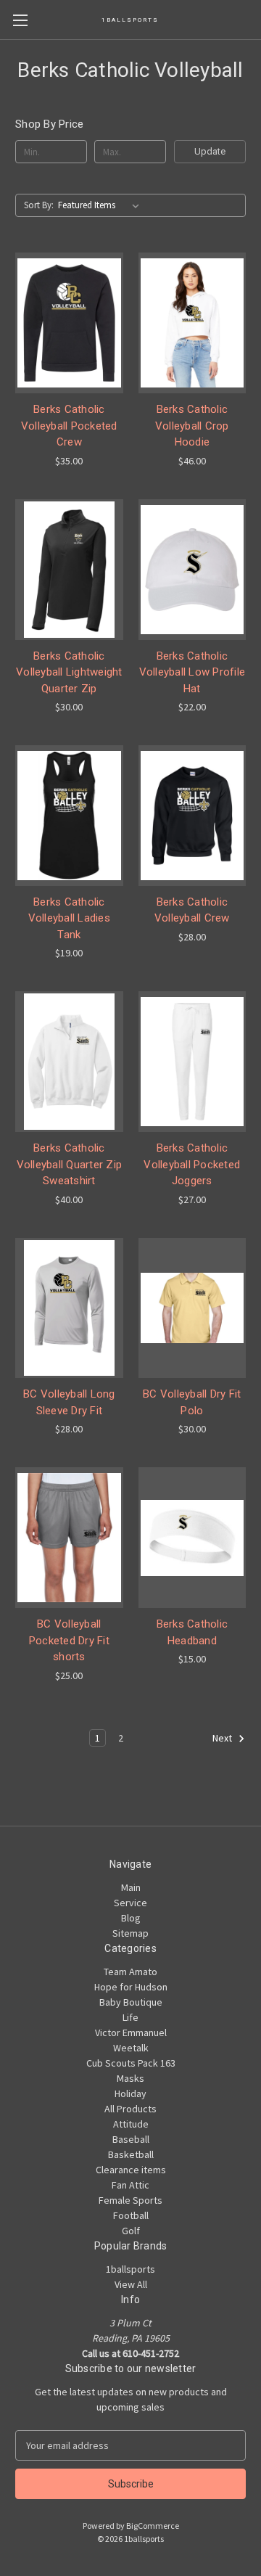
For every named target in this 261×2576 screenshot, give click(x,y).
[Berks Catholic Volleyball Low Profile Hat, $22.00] (192, 570)
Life (130, 2017)
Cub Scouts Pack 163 (131, 2063)
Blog (131, 1918)
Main (131, 1887)
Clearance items (131, 2170)
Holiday (130, 2093)
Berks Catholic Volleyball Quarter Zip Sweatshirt (70, 1164)
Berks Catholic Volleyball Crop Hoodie (192, 426)
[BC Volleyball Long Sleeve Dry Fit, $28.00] (69, 1308)
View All (131, 2284)
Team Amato (130, 1972)
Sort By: (39, 205)
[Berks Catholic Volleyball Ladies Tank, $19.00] (69, 816)
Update (210, 151)
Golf (131, 2231)
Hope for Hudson (131, 1987)
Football (131, 2215)
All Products (130, 2109)
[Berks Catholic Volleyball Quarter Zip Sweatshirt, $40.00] (69, 1062)
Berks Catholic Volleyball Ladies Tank (69, 918)
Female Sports (130, 2200)
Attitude (131, 2124)
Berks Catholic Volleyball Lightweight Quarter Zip (69, 672)
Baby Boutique (131, 2002)
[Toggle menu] (20, 20)
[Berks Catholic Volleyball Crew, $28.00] (192, 816)
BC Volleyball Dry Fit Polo (192, 1402)
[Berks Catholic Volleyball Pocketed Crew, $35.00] (69, 323)
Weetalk (131, 2048)
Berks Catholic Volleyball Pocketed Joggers (192, 1164)
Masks (130, 2078)
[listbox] (101, 205)
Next (223, 1738)
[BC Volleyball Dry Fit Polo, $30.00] (192, 1308)
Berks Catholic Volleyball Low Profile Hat (192, 672)
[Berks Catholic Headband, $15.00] (192, 1538)
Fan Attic (130, 2185)
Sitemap (130, 1933)
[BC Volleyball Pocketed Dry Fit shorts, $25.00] (69, 1538)
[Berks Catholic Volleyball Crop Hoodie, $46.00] (192, 323)
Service (130, 1903)
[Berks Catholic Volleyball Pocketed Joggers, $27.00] (192, 1062)
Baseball (131, 2139)
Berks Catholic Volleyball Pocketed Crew (69, 426)
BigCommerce (153, 2526)
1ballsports (130, 2269)
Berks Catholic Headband (192, 1632)
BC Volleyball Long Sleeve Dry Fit (69, 1402)
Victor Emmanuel (131, 2033)
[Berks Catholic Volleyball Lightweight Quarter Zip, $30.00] (69, 570)
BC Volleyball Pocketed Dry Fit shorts (69, 1640)
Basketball (131, 2154)
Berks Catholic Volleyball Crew (192, 910)
